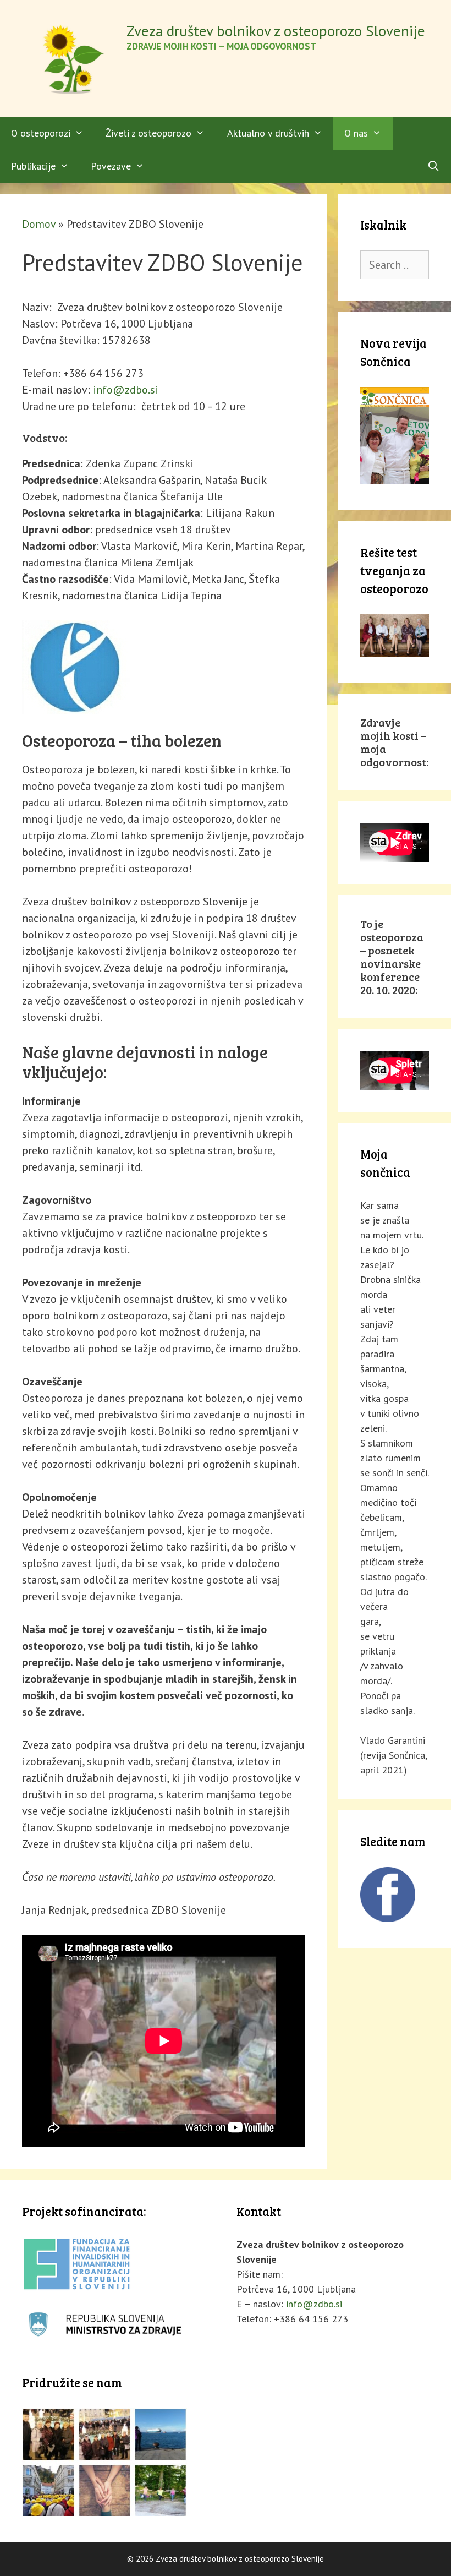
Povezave (111, 166)
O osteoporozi (41, 133)
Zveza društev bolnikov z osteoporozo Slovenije (276, 31)
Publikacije (33, 166)
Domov (39, 224)
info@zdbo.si (126, 390)
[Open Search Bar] (434, 166)
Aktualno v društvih (268, 133)
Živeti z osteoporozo (148, 133)
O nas (356, 133)
